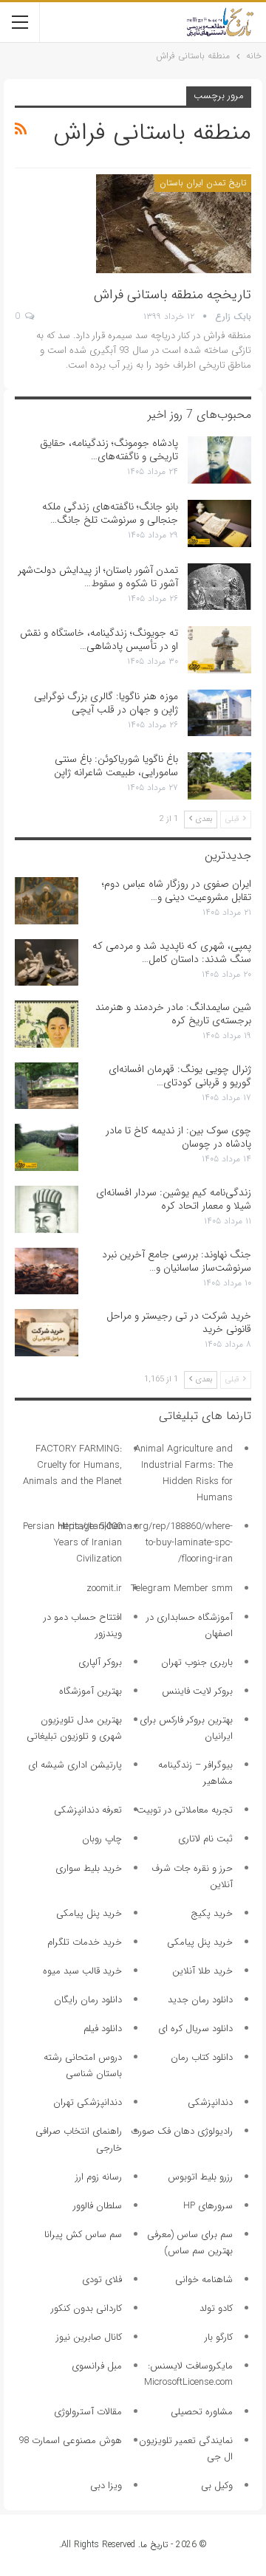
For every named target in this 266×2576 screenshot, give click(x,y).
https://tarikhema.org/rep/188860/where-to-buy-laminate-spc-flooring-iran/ (145, 1543)
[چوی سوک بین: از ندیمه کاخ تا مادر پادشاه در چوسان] (47, 1147)
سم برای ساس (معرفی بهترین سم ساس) (190, 2243)
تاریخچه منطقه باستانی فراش (173, 295)
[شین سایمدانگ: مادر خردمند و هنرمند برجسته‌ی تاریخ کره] (47, 1024)
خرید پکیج (212, 1913)
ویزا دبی (106, 2486)
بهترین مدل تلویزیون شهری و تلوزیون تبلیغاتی (74, 1728)
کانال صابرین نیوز (89, 2337)
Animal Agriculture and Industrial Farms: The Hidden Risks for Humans (184, 1473)
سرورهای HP (208, 2206)
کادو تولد (216, 2308)
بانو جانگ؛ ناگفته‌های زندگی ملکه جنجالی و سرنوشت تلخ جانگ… (110, 513)
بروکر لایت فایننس (197, 1691)
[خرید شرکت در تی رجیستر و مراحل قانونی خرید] (47, 1333)
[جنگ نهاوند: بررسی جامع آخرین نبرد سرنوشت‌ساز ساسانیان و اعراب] (47, 1271)
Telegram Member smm (182, 1588)
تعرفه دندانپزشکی (88, 1810)
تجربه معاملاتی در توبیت (185, 1810)
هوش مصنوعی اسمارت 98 (70, 2441)
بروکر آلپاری (100, 1662)
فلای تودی (102, 2280)
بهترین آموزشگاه (91, 1691)
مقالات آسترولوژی (88, 2412)
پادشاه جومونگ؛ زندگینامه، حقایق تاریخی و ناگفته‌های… (109, 450)
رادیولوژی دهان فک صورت (182, 2131)
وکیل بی (217, 2486)
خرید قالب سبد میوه (82, 1971)
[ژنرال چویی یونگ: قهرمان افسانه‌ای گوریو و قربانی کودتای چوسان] (47, 1086)
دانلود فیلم (103, 2029)
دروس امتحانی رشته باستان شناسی (83, 2065)
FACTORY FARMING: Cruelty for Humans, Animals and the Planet (72, 1465)
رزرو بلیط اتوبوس (200, 2177)
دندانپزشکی (210, 2102)
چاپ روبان (102, 1839)
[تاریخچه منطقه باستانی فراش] (174, 224)
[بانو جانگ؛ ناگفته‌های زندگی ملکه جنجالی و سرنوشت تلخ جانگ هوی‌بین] (219, 523)
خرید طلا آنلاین (202, 1971)
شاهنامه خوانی (204, 2280)
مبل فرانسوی (97, 2366)
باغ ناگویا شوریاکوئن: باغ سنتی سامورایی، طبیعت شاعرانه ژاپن (116, 766)
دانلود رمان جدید (200, 2000)
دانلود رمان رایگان (88, 2000)
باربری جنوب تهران (197, 1662)
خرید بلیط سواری (89, 1868)
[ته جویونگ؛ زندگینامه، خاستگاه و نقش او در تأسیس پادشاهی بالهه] (219, 650)
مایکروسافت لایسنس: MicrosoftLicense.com (188, 2374)
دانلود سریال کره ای (195, 2029)
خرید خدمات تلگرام (85, 1942)
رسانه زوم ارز (99, 2177)
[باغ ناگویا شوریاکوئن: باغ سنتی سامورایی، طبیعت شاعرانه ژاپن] (219, 776)
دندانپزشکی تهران (88, 2102)
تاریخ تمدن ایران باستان (203, 183)
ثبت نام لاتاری (205, 1839)
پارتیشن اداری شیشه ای (75, 1765)
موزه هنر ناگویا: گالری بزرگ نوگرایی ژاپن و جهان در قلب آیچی (106, 703)
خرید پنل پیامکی (89, 1913)
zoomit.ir (104, 1588)
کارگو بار (219, 2337)
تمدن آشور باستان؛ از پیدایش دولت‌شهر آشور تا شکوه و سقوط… (98, 577)
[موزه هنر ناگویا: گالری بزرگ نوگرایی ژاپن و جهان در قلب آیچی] (219, 713)
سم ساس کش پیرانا (83, 2235)
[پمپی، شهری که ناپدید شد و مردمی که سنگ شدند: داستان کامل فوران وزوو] (47, 963)
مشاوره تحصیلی (202, 2412)
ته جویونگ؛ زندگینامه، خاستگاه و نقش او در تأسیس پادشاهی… (99, 639)
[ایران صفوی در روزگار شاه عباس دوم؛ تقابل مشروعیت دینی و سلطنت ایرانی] (47, 901)
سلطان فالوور (98, 2206)
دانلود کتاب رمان (202, 2057)
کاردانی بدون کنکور (86, 2308)
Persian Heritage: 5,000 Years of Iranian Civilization (72, 1543)
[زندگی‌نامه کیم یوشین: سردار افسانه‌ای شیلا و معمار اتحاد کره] (47, 1209)
